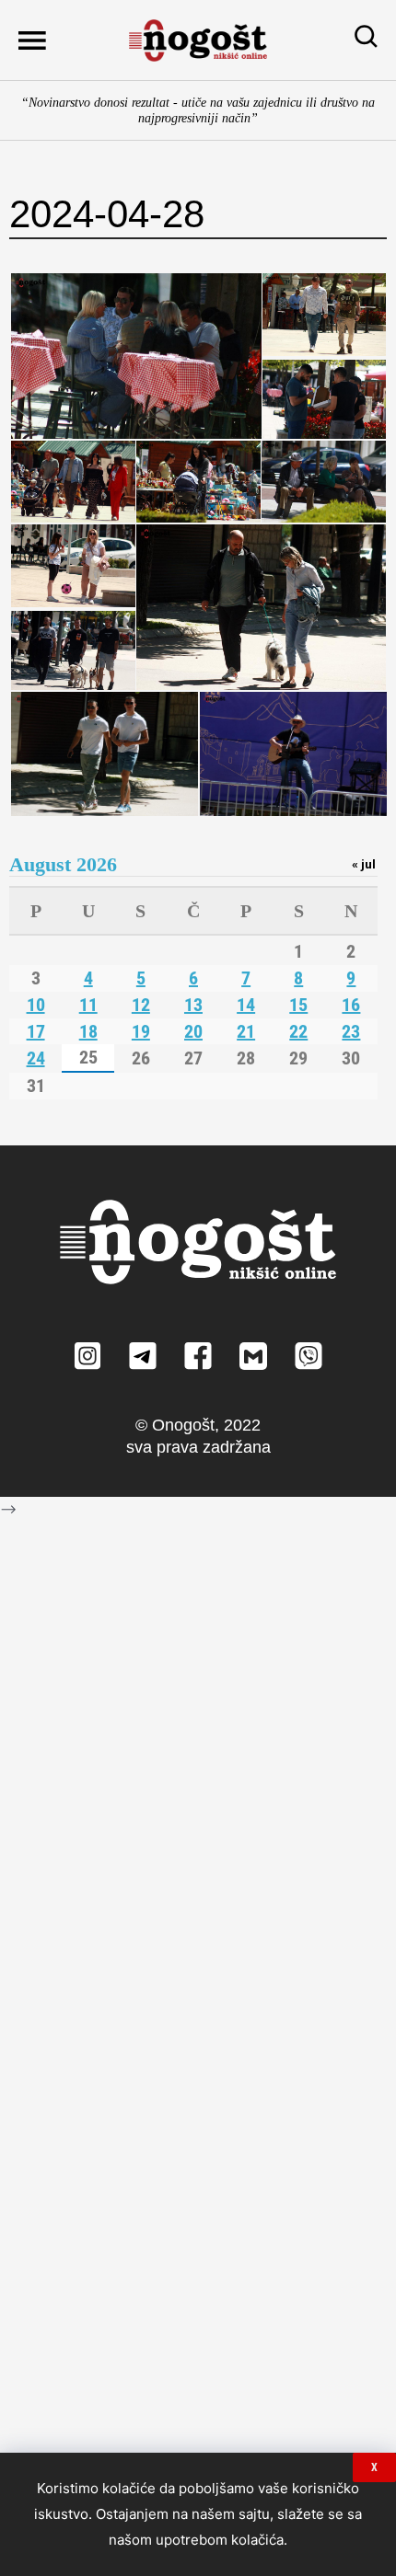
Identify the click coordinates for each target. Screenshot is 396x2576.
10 (36, 1005)
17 (36, 1031)
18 (88, 1031)
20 (193, 1031)
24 (36, 1058)
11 (88, 1005)
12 (141, 1005)
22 (298, 1031)
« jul (364, 864)
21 (246, 1031)
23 (351, 1031)
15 (298, 1005)
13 (193, 1005)
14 (246, 1005)
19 (141, 1031)
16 (351, 1005)
